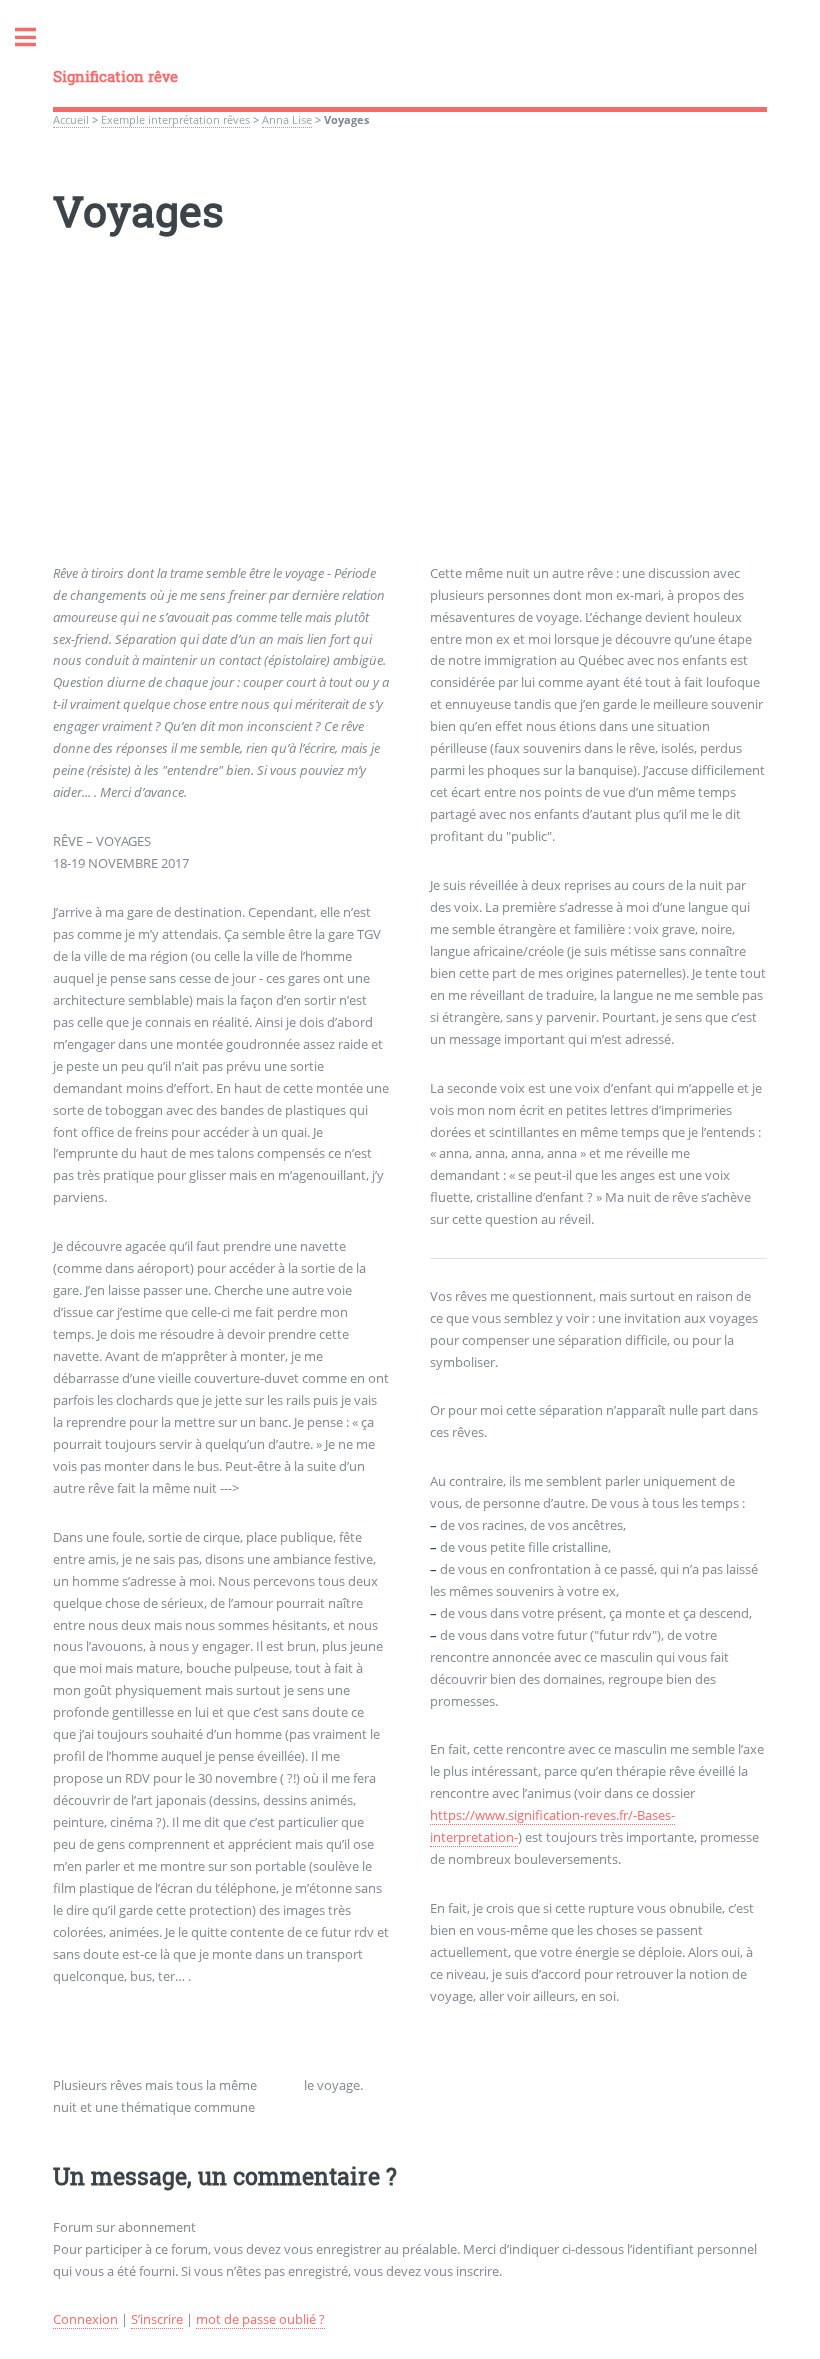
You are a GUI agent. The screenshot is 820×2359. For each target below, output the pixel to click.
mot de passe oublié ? (260, 2319)
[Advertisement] (409, 423)
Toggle (36, 37)
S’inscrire (157, 2319)
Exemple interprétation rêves (175, 120)
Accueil (71, 120)
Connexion (85, 2319)
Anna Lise (287, 120)
